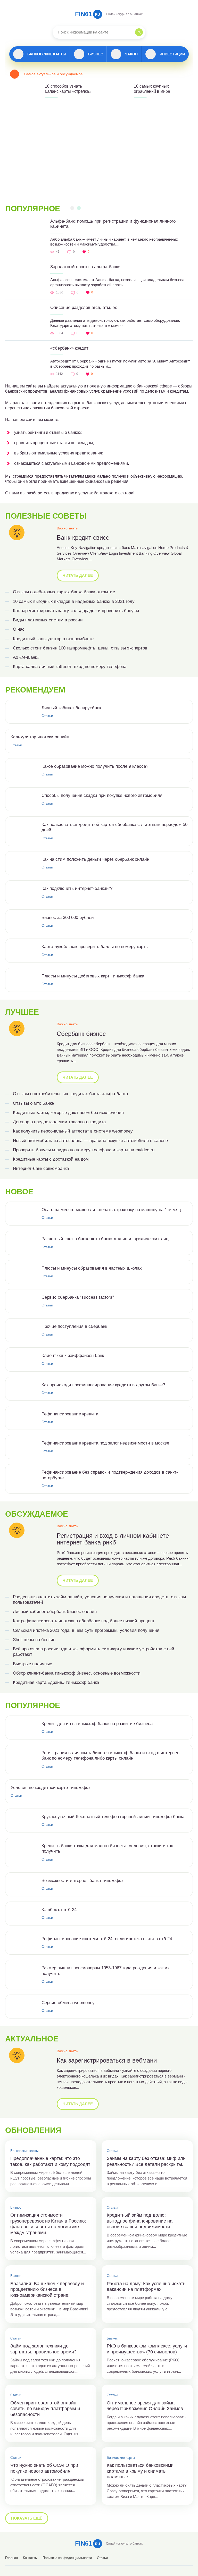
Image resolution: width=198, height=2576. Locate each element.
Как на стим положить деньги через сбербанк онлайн (95, 859)
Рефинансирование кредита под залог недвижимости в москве (105, 1443)
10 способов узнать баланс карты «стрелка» (68, 89)
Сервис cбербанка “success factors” (78, 1297)
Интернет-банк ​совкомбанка (41, 1168)
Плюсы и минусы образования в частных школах (92, 1268)
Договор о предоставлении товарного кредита (59, 1122)
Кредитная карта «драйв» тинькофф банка (56, 1682)
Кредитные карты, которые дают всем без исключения (68, 1113)
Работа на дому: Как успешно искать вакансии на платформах (146, 2287)
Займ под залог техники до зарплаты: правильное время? (43, 2349)
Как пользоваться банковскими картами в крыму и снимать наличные (140, 2471)
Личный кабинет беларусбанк (71, 708)
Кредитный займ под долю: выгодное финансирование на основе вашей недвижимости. (140, 2221)
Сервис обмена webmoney (68, 2003)
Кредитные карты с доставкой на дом (51, 1159)
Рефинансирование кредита (70, 1414)
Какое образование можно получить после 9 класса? (95, 766)
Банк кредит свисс (83, 538)
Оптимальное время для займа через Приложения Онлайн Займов (145, 2406)
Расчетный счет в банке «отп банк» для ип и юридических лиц (105, 1239)
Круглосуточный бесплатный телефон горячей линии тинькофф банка (113, 1817)
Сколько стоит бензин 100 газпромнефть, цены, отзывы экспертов (80, 648)
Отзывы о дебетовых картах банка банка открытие (64, 592)
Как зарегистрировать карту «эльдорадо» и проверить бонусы (76, 611)
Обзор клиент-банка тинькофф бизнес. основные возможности (77, 1673)
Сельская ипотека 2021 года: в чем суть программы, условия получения (86, 1630)
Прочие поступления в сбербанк (74, 1326)
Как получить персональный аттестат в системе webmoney (73, 1131)
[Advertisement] (99, 152)
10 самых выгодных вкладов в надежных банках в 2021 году (74, 601)
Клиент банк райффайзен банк (73, 1355)
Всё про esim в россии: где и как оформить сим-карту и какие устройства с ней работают (94, 1652)
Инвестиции (172, 54)
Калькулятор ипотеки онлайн (40, 737)
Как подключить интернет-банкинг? (77, 888)
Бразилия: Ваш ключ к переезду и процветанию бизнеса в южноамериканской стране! (47, 2289)
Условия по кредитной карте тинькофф (50, 1788)
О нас (19, 629)
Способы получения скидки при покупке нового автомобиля (102, 795)
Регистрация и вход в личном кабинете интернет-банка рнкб (113, 1539)
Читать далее (78, 575)
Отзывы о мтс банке (33, 1103)
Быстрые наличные (32, 1664)
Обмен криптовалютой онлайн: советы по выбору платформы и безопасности (45, 2409)
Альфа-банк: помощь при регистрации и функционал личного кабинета (113, 224)
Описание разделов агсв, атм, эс (84, 307)
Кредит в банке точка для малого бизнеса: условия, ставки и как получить (107, 1848)
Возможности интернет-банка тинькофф (82, 1881)
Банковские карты (47, 54)
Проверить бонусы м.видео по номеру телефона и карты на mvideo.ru (84, 1150)
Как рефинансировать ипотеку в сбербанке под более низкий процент (84, 1621)
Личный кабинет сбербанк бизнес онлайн (55, 1612)
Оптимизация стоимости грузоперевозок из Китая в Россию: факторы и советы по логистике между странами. (48, 2224)
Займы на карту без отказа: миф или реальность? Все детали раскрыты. (146, 2161)
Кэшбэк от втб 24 (59, 1910)
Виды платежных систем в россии (48, 620)
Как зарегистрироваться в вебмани (107, 2060)
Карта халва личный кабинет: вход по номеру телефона (70, 667)
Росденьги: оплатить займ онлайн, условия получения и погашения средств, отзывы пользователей (99, 1600)
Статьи (47, 716)
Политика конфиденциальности (67, 2558)
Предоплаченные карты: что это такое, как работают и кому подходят (50, 2161)
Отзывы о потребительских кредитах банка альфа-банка (70, 1094)
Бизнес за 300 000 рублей (68, 918)
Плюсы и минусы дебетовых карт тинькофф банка (93, 976)
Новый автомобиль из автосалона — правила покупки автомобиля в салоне (90, 1141)
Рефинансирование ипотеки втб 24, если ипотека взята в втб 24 (107, 1939)
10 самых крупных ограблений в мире (152, 89)
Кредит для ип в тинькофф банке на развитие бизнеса (97, 1724)
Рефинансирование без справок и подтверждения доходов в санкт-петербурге (110, 1475)
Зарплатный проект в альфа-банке (85, 267)
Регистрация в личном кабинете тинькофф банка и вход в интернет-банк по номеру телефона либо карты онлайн (111, 1755)
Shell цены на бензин (34, 1640)
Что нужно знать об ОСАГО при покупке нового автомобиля (44, 2468)
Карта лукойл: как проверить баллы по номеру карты (95, 947)
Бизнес (96, 54)
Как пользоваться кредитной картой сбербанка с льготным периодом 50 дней (114, 827)
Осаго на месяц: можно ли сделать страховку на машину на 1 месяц (111, 1210)
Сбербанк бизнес (81, 1034)
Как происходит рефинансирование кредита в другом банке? (103, 1385)
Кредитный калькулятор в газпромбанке (53, 639)
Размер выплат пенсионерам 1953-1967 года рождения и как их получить (106, 1971)
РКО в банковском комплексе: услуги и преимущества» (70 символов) (147, 2349)
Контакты (30, 2558)
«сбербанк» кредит (69, 348)
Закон (131, 54)
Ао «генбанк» (26, 657)
